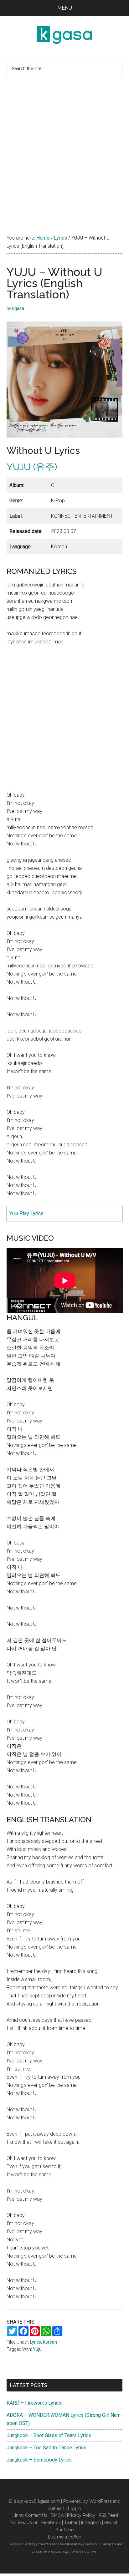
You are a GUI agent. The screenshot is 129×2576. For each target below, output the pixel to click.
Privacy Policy (81, 2515)
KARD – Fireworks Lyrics (34, 2403)
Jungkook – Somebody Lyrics (39, 2460)
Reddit (111, 2523)
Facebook (51, 2523)
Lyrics (36, 2342)
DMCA (57, 2515)
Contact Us (36, 2515)
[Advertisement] (64, 154)
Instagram (91, 2523)
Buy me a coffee (64, 2537)
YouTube (65, 2530)
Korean (50, 2342)
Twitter (71, 2523)
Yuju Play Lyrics (26, 1213)
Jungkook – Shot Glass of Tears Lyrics (49, 2435)
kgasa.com (49, 2501)
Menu (65, 8)
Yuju (37, 2349)
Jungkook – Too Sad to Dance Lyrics (46, 2448)
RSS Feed (108, 2515)
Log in (74, 2508)
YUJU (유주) (32, 467)
